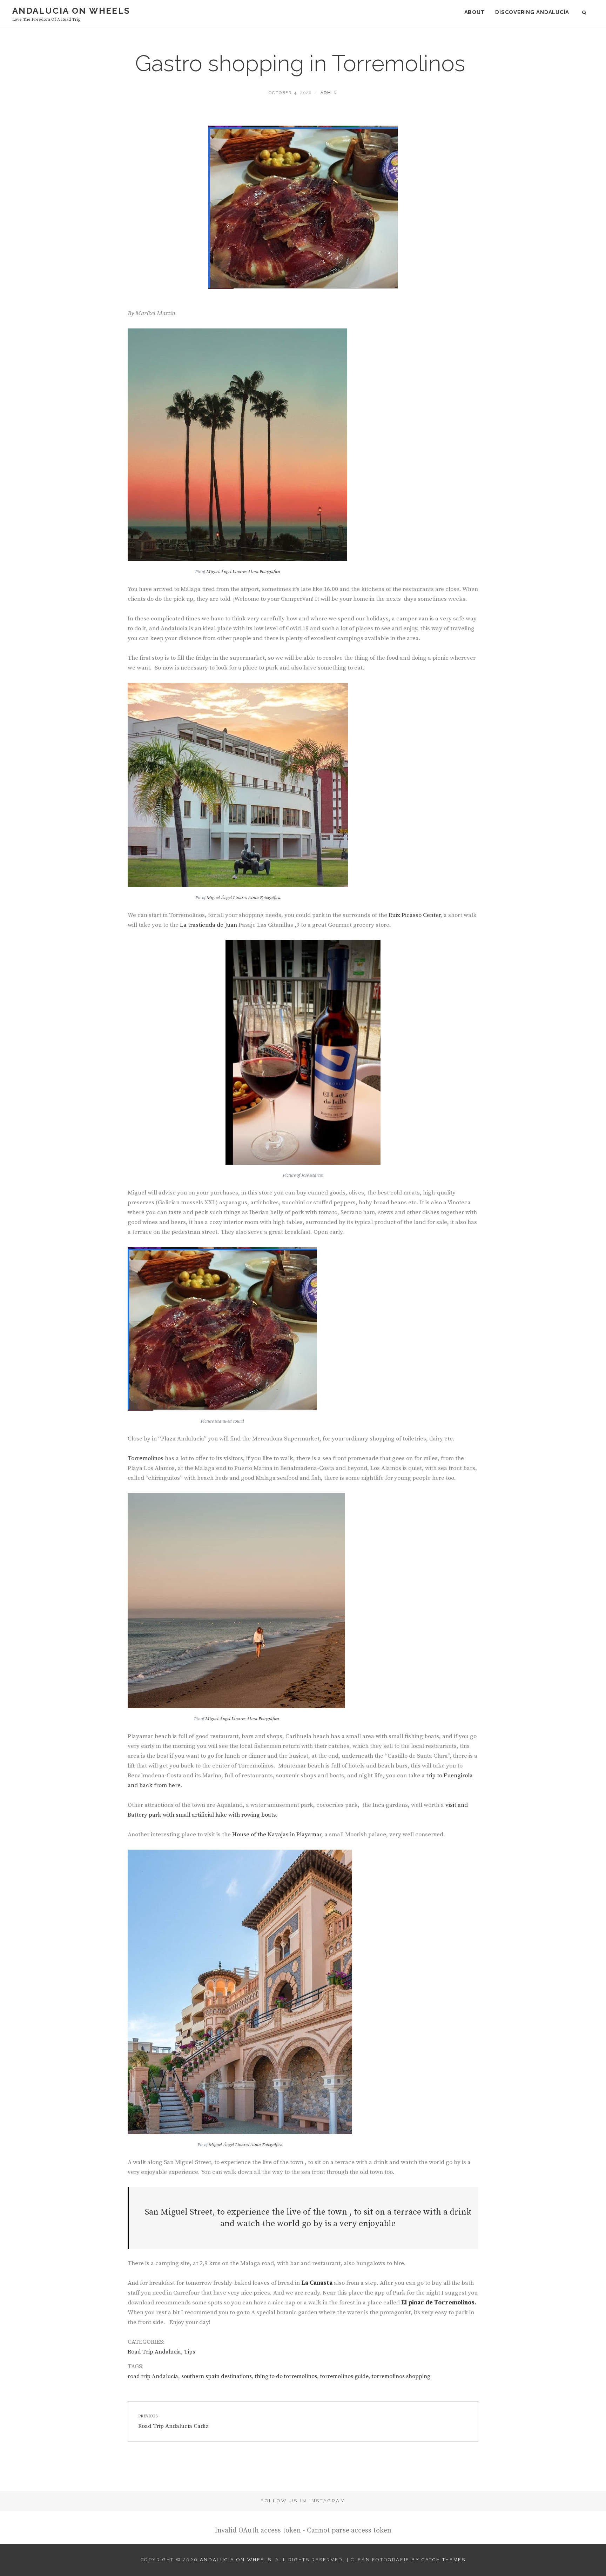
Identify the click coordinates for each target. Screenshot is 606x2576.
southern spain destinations (217, 2376)
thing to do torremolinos (286, 2376)
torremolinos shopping (401, 2376)
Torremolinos (146, 1458)
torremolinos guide (344, 2376)
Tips (190, 2352)
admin (329, 93)
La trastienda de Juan (208, 925)
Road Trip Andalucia (154, 2352)
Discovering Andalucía (532, 12)
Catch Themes (443, 2560)
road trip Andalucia (153, 2376)
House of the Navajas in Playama (275, 1835)
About (475, 12)
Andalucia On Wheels (71, 11)
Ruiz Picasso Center (414, 915)
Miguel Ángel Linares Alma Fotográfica (243, 572)
